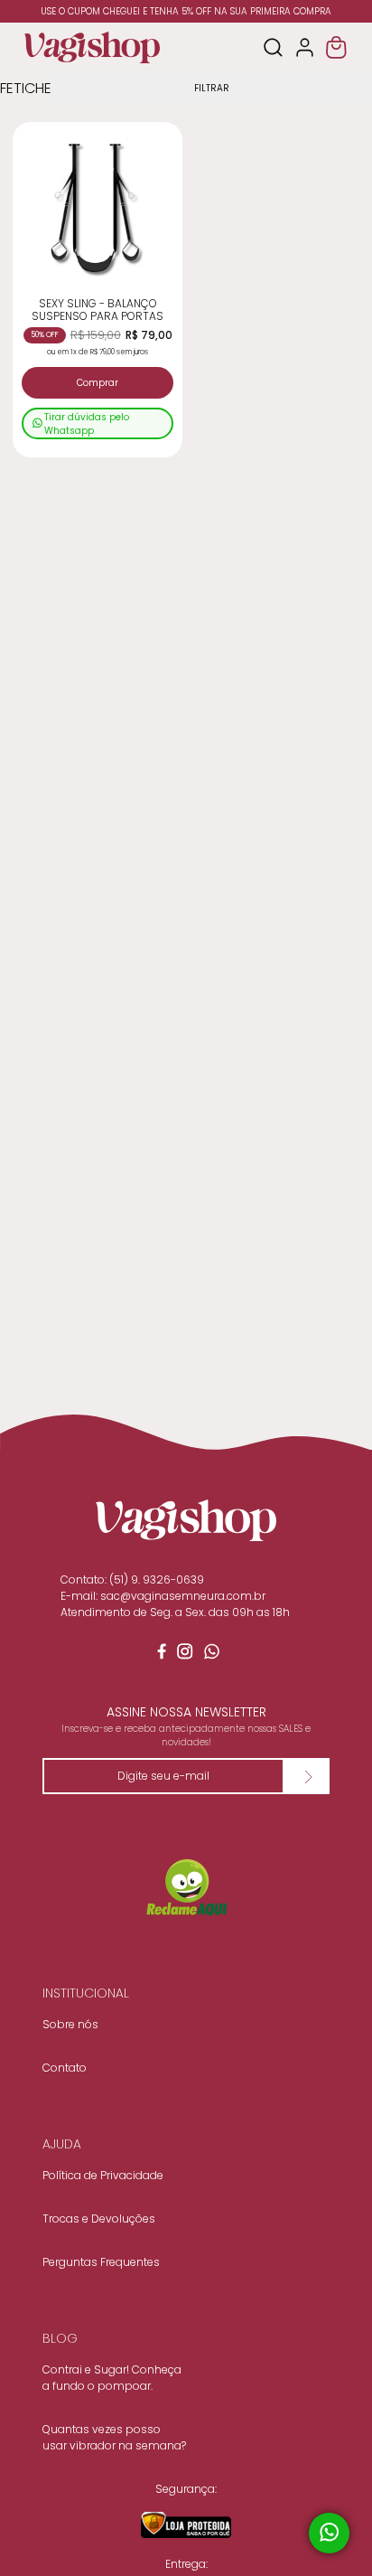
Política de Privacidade (103, 2175)
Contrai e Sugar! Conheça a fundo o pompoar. (112, 2378)
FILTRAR (212, 88)
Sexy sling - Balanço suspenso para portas (98, 310)
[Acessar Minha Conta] (305, 47)
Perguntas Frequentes (101, 2262)
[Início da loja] (92, 47)
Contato (65, 2068)
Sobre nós (70, 2024)
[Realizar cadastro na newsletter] (307, 1776)
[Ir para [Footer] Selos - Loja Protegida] (186, 2524)
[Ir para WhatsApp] (213, 1655)
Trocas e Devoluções (99, 2219)
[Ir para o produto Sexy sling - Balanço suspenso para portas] (98, 207)
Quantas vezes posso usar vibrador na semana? (114, 2437)
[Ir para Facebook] (159, 1655)
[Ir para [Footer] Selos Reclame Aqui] (186, 1889)
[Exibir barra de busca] (273, 47)
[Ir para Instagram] (186, 1655)
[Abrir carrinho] (336, 47)
